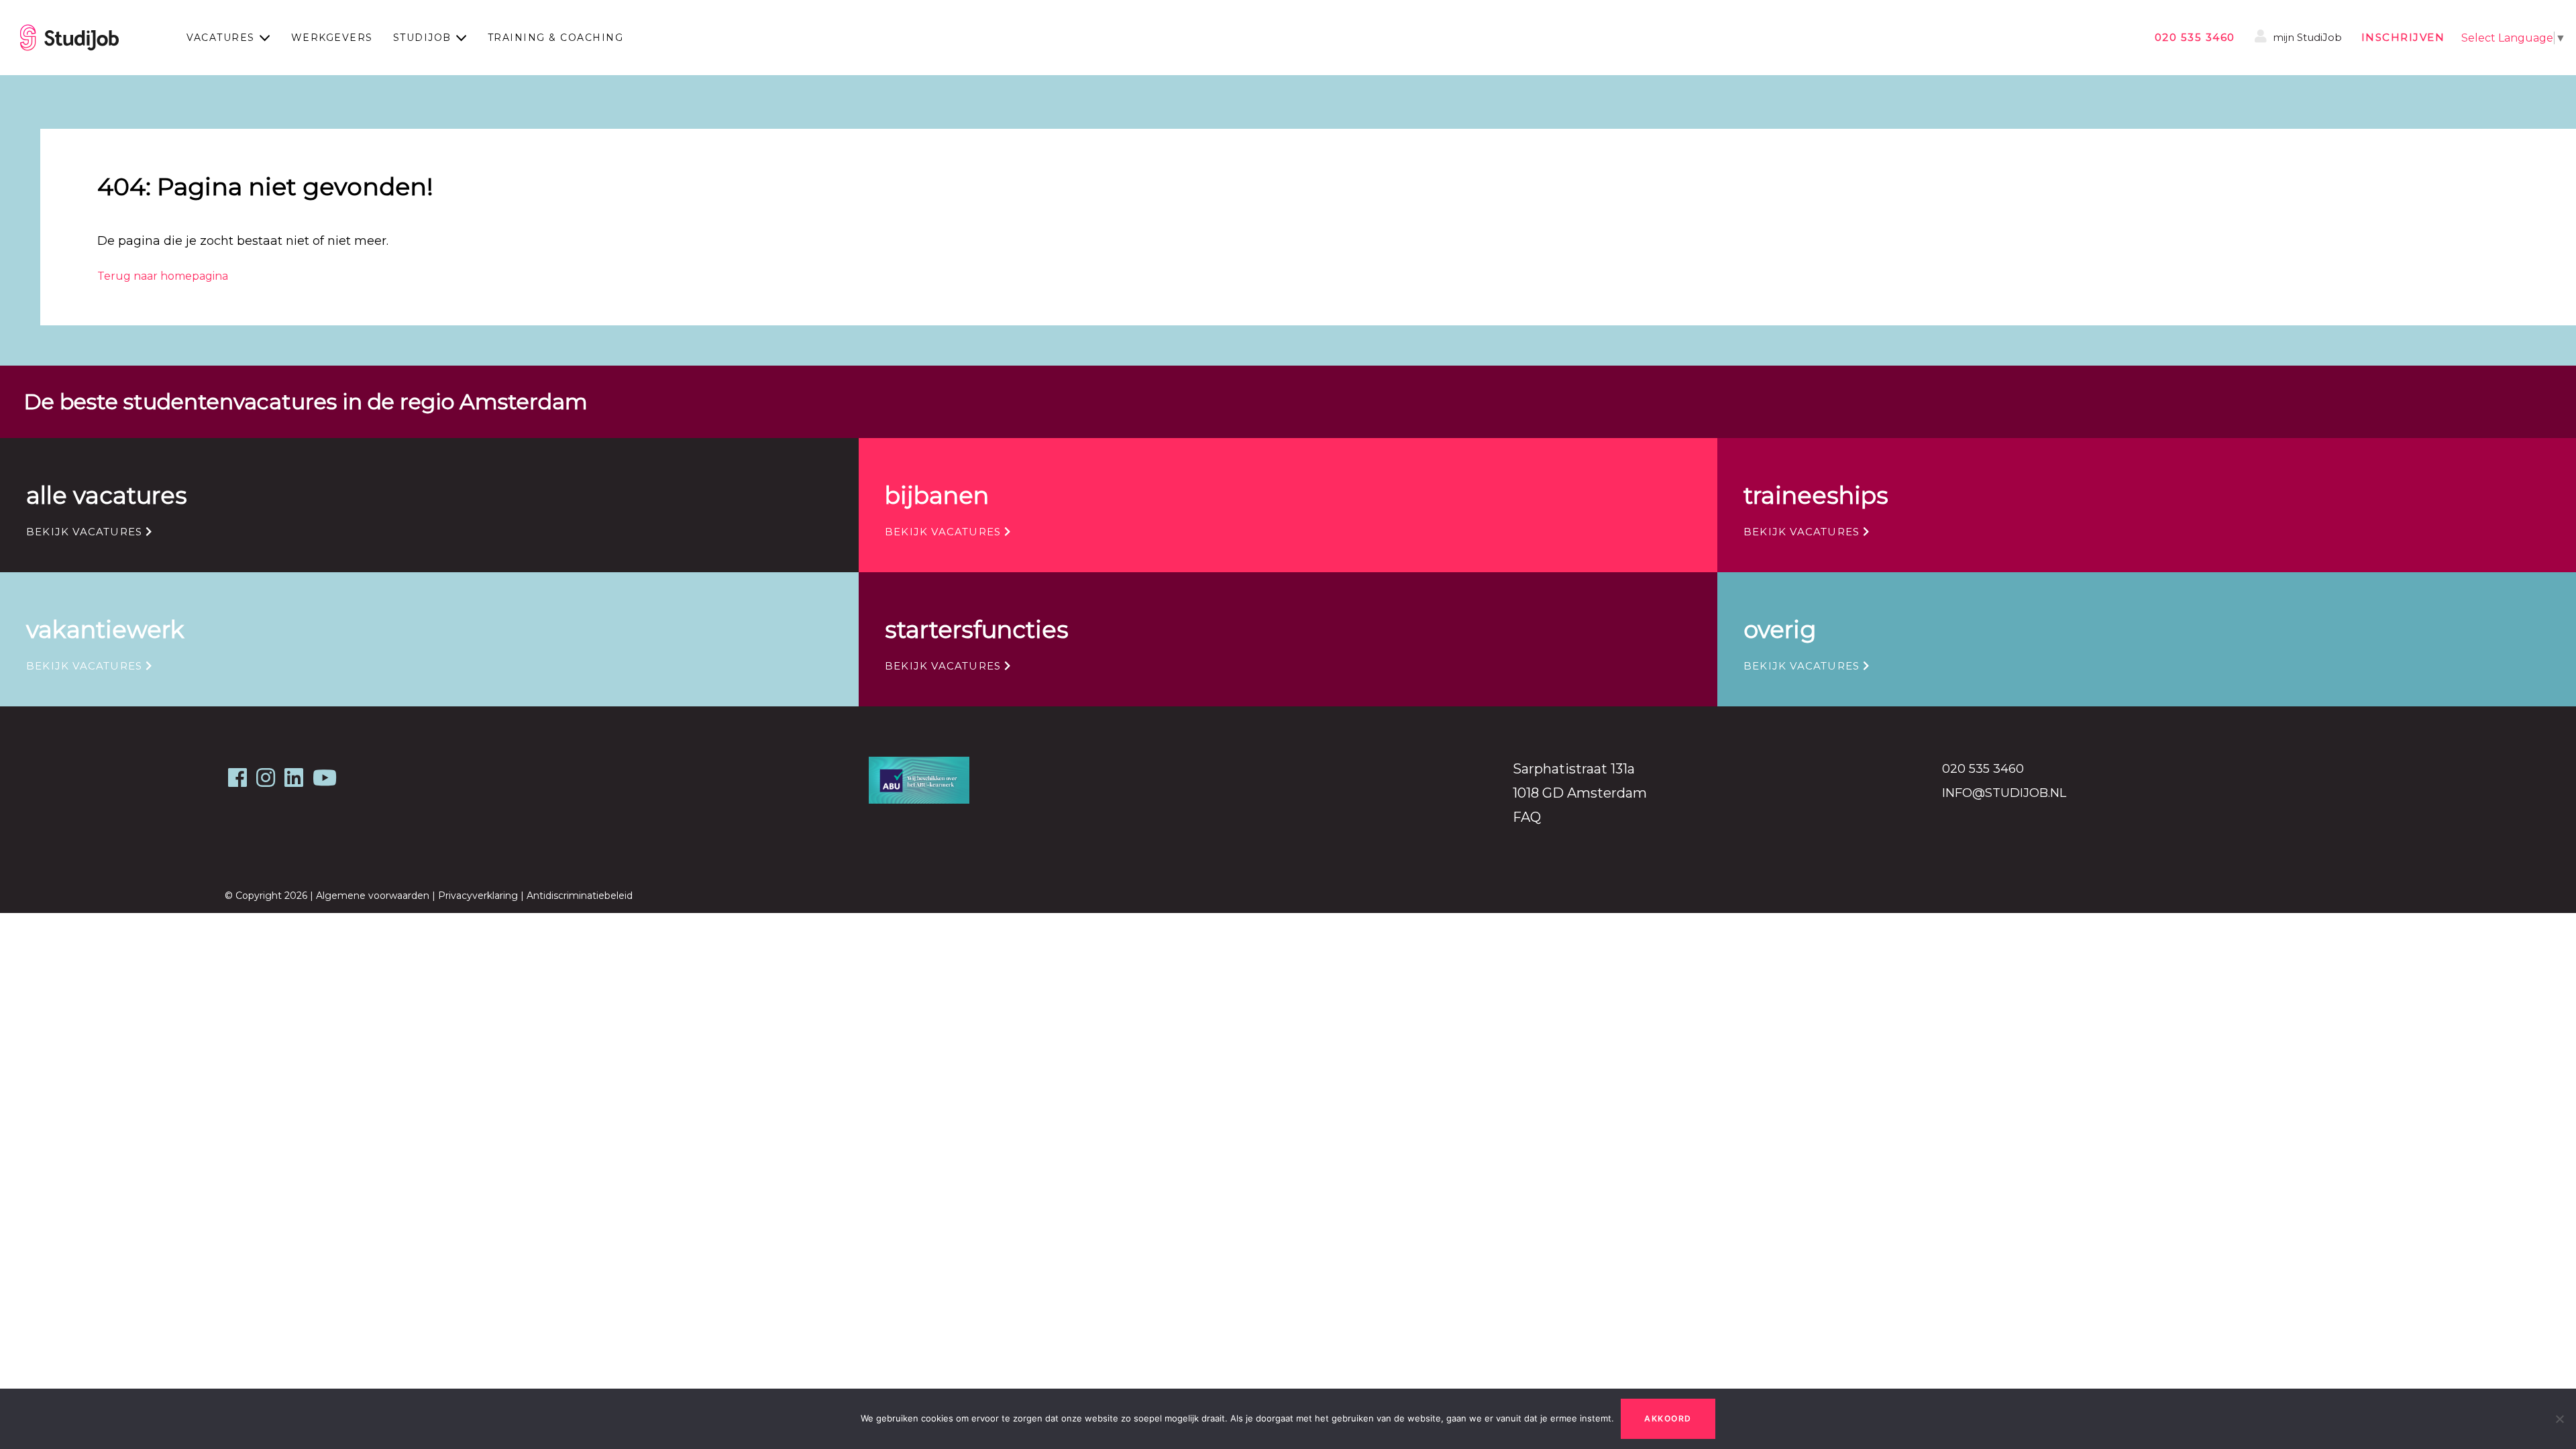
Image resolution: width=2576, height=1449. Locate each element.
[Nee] (2559, 1419)
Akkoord (1668, 1418)
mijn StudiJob (2306, 37)
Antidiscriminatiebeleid (580, 896)
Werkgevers (332, 38)
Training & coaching (556, 38)
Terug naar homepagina (163, 276)
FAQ (1527, 817)
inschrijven (2403, 37)
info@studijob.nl (2004, 793)
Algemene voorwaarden (373, 896)
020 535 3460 (2195, 37)
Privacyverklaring (478, 896)
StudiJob (422, 38)
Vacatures (221, 38)
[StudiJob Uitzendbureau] (69, 38)
